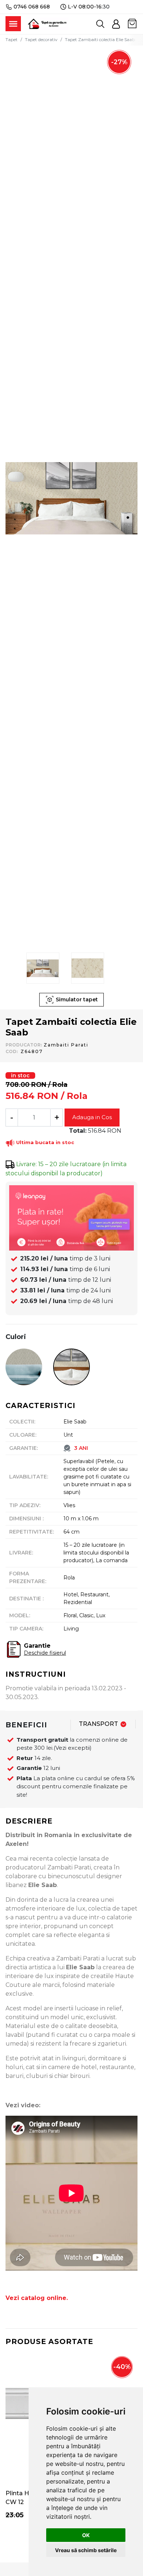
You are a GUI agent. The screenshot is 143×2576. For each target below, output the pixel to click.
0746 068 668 (32, 7)
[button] (116, 24)
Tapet (12, 39)
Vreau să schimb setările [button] (86, 2550)
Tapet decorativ (41, 39)
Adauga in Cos (92, 1117)
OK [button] (86, 2535)
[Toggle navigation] (13, 24)
